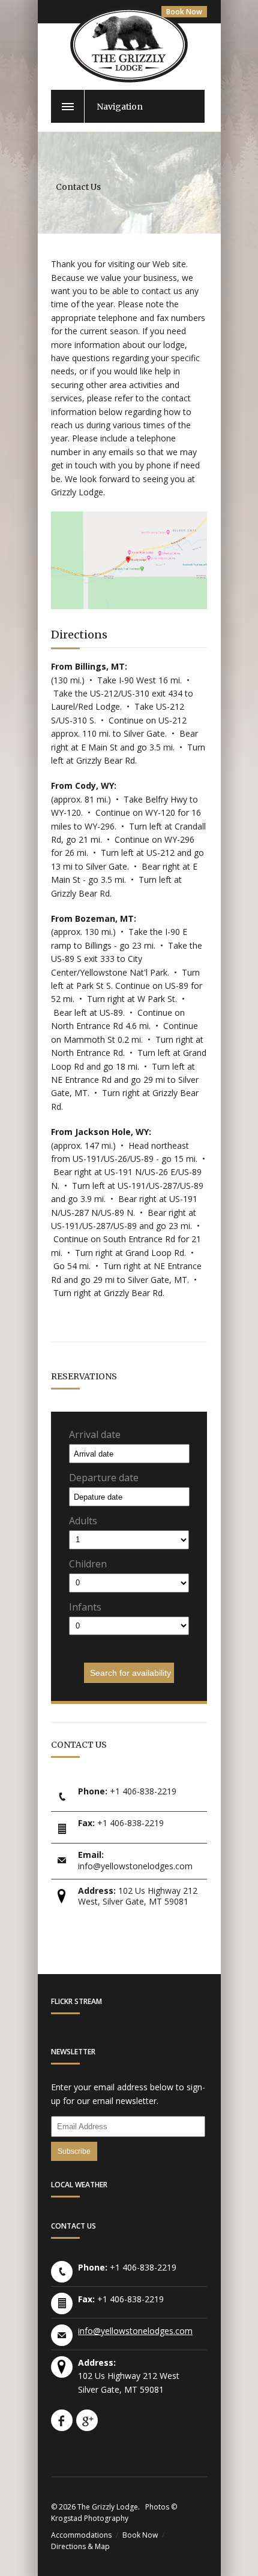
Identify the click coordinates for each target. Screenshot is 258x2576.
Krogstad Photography (90, 2518)
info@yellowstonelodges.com (135, 1866)
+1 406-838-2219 (143, 1791)
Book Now (184, 12)
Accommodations (81, 2535)
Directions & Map (80, 2546)
